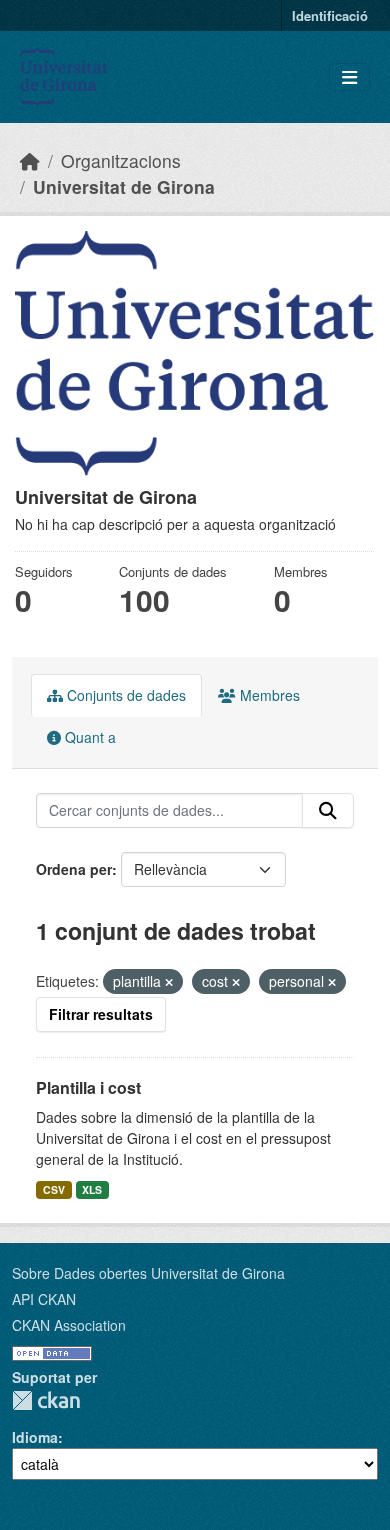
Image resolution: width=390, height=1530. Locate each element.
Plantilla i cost (88, 1087)
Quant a (88, 737)
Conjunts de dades (124, 695)
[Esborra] (169, 982)
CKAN (46, 1400)
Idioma (35, 1437)
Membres (268, 695)
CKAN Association (69, 1325)
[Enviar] (328, 811)
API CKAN (44, 1299)
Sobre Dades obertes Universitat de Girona (148, 1273)
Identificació (330, 15)
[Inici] (30, 160)
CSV (54, 1189)
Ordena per (74, 869)
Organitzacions (121, 160)
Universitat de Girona (124, 186)
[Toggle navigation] (349, 77)
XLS (92, 1189)
